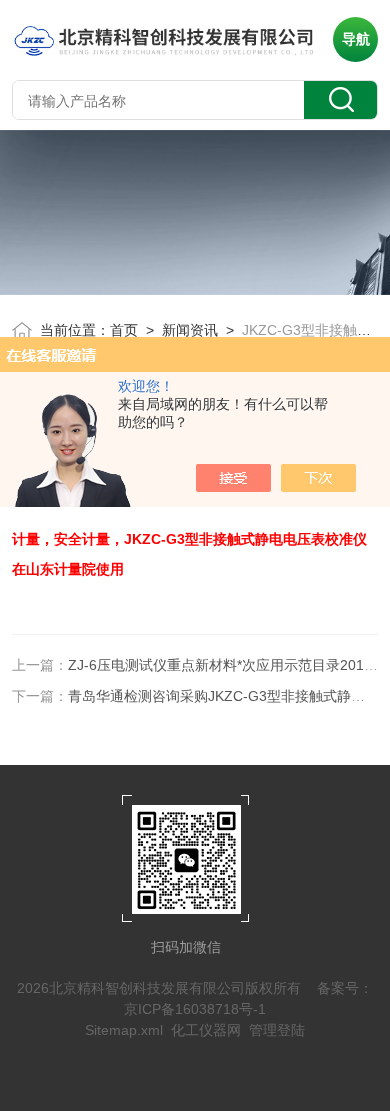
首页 (124, 330)
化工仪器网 (206, 1030)
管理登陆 (277, 1030)
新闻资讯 (190, 330)
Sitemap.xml (124, 1030)
